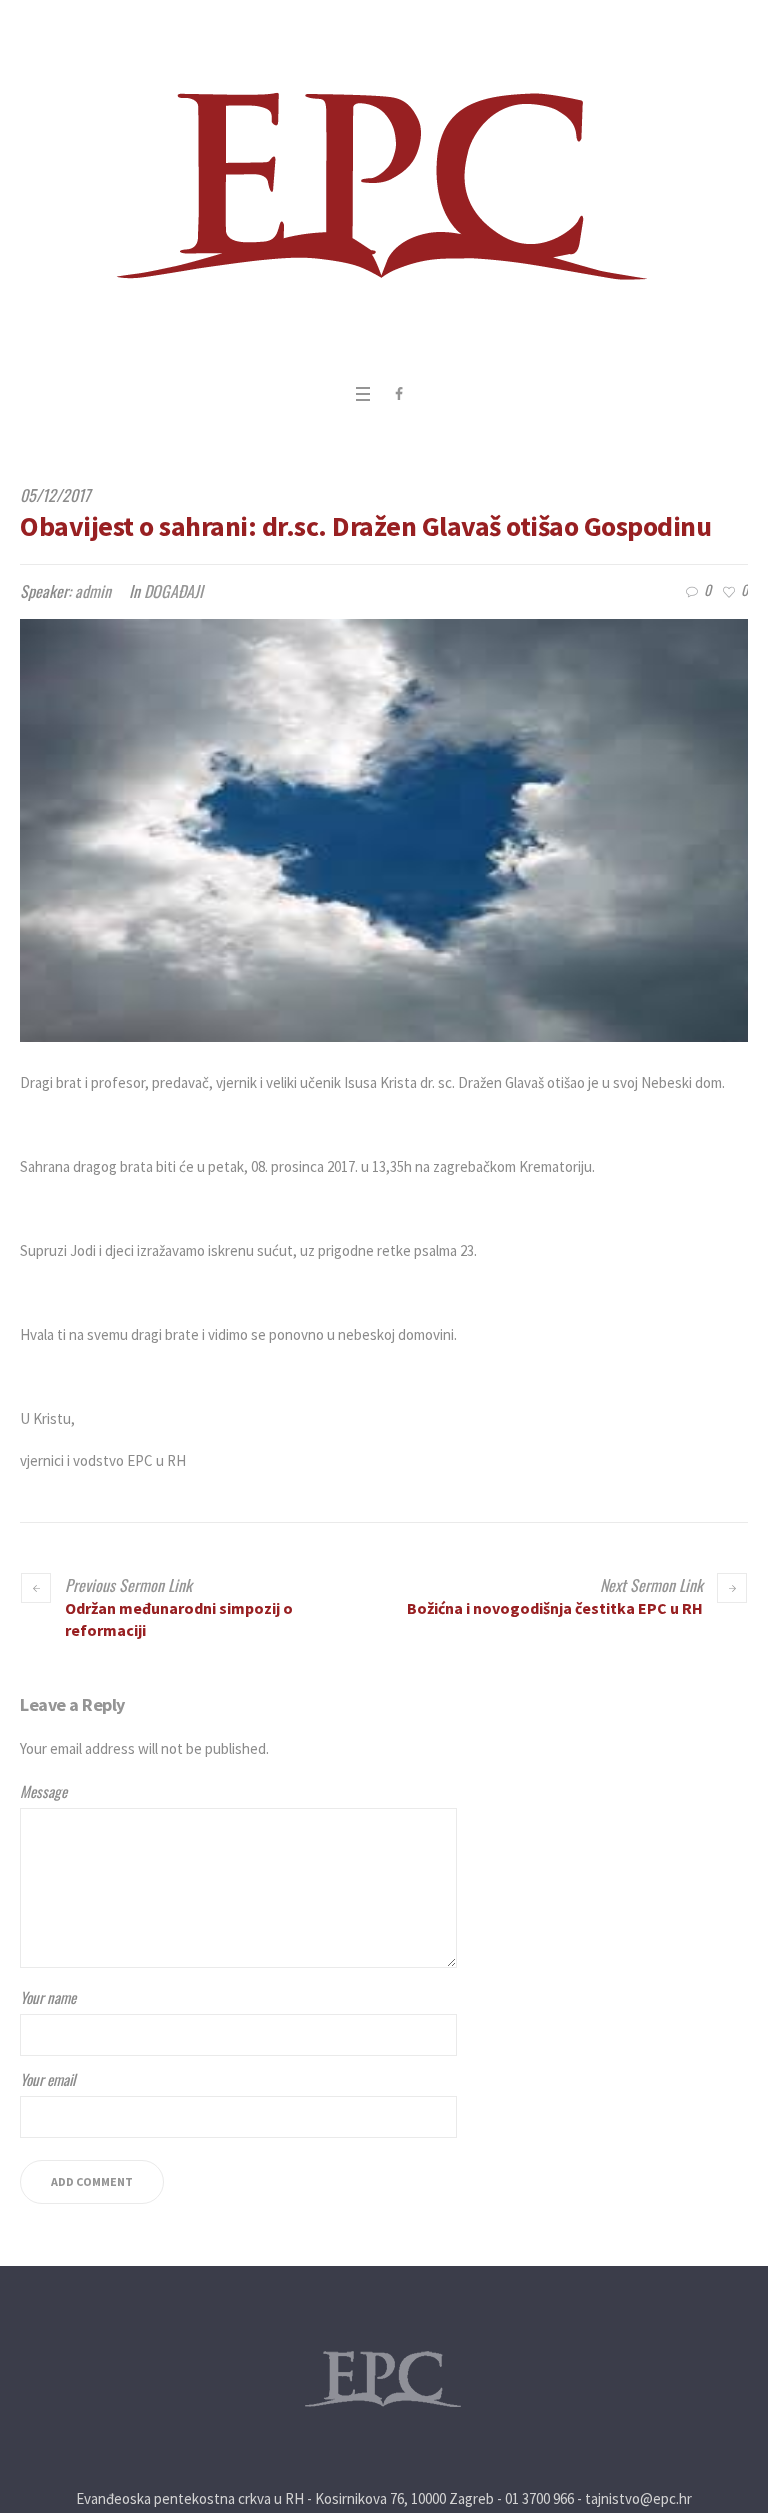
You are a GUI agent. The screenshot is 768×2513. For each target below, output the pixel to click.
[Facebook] (399, 394)
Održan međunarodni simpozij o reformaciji (179, 1619)
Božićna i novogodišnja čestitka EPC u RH (555, 1608)
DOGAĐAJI (173, 591)
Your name (48, 1997)
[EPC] (384, 186)
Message (43, 1791)
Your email (47, 2079)
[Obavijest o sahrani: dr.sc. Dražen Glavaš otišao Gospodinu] (384, 830)
